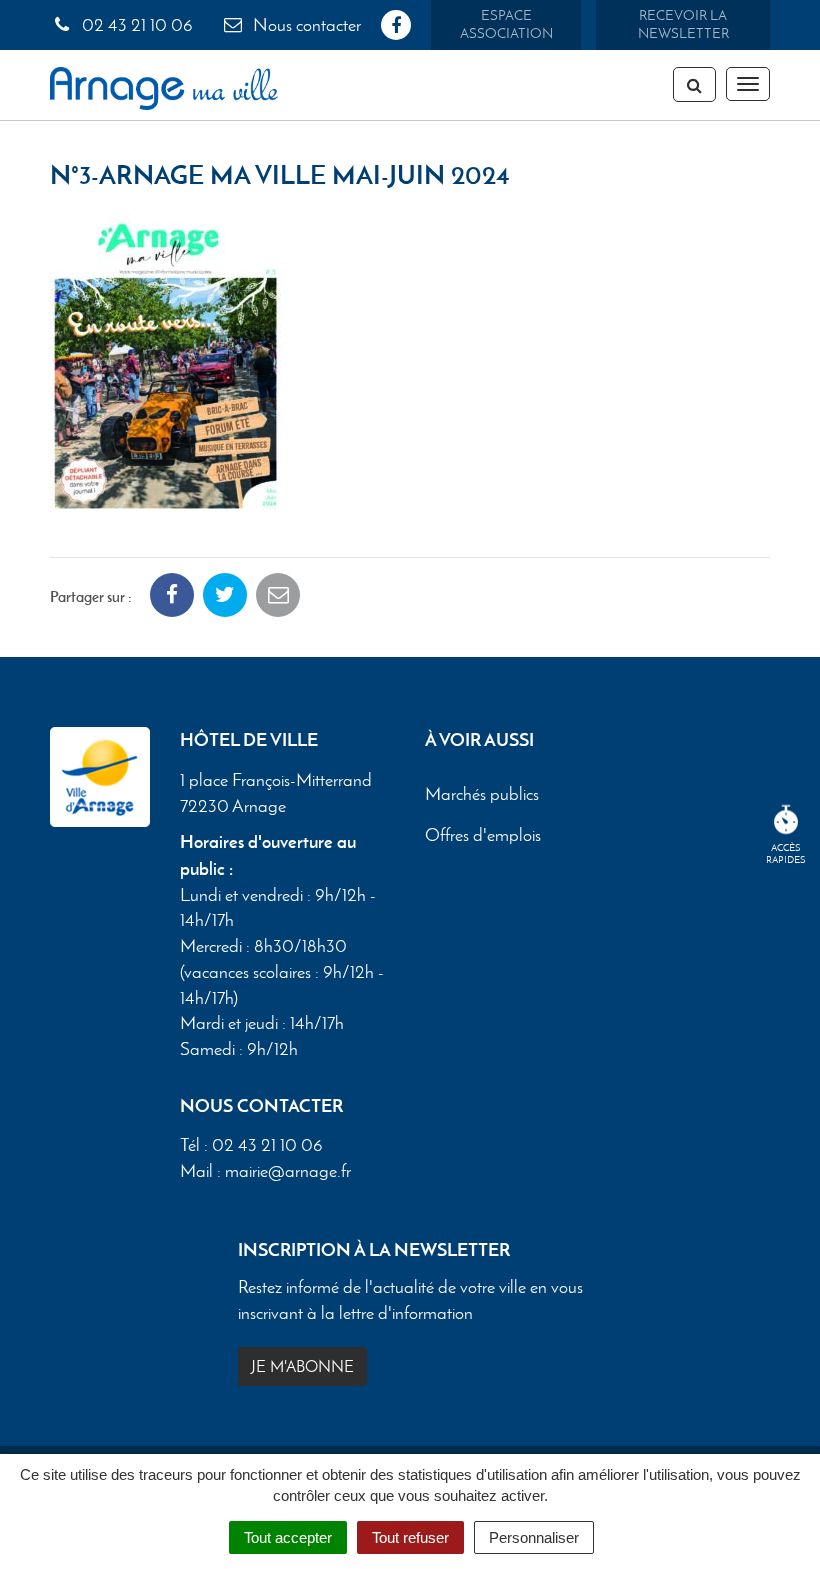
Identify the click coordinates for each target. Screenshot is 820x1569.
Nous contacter (305, 25)
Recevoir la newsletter (683, 24)
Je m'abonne (302, 1366)
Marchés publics (482, 794)
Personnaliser (534, 1537)
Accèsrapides (786, 853)
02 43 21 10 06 (135, 25)
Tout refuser (410, 1537)
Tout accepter (288, 1537)
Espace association (506, 24)
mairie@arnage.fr (288, 1171)
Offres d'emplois (483, 835)
